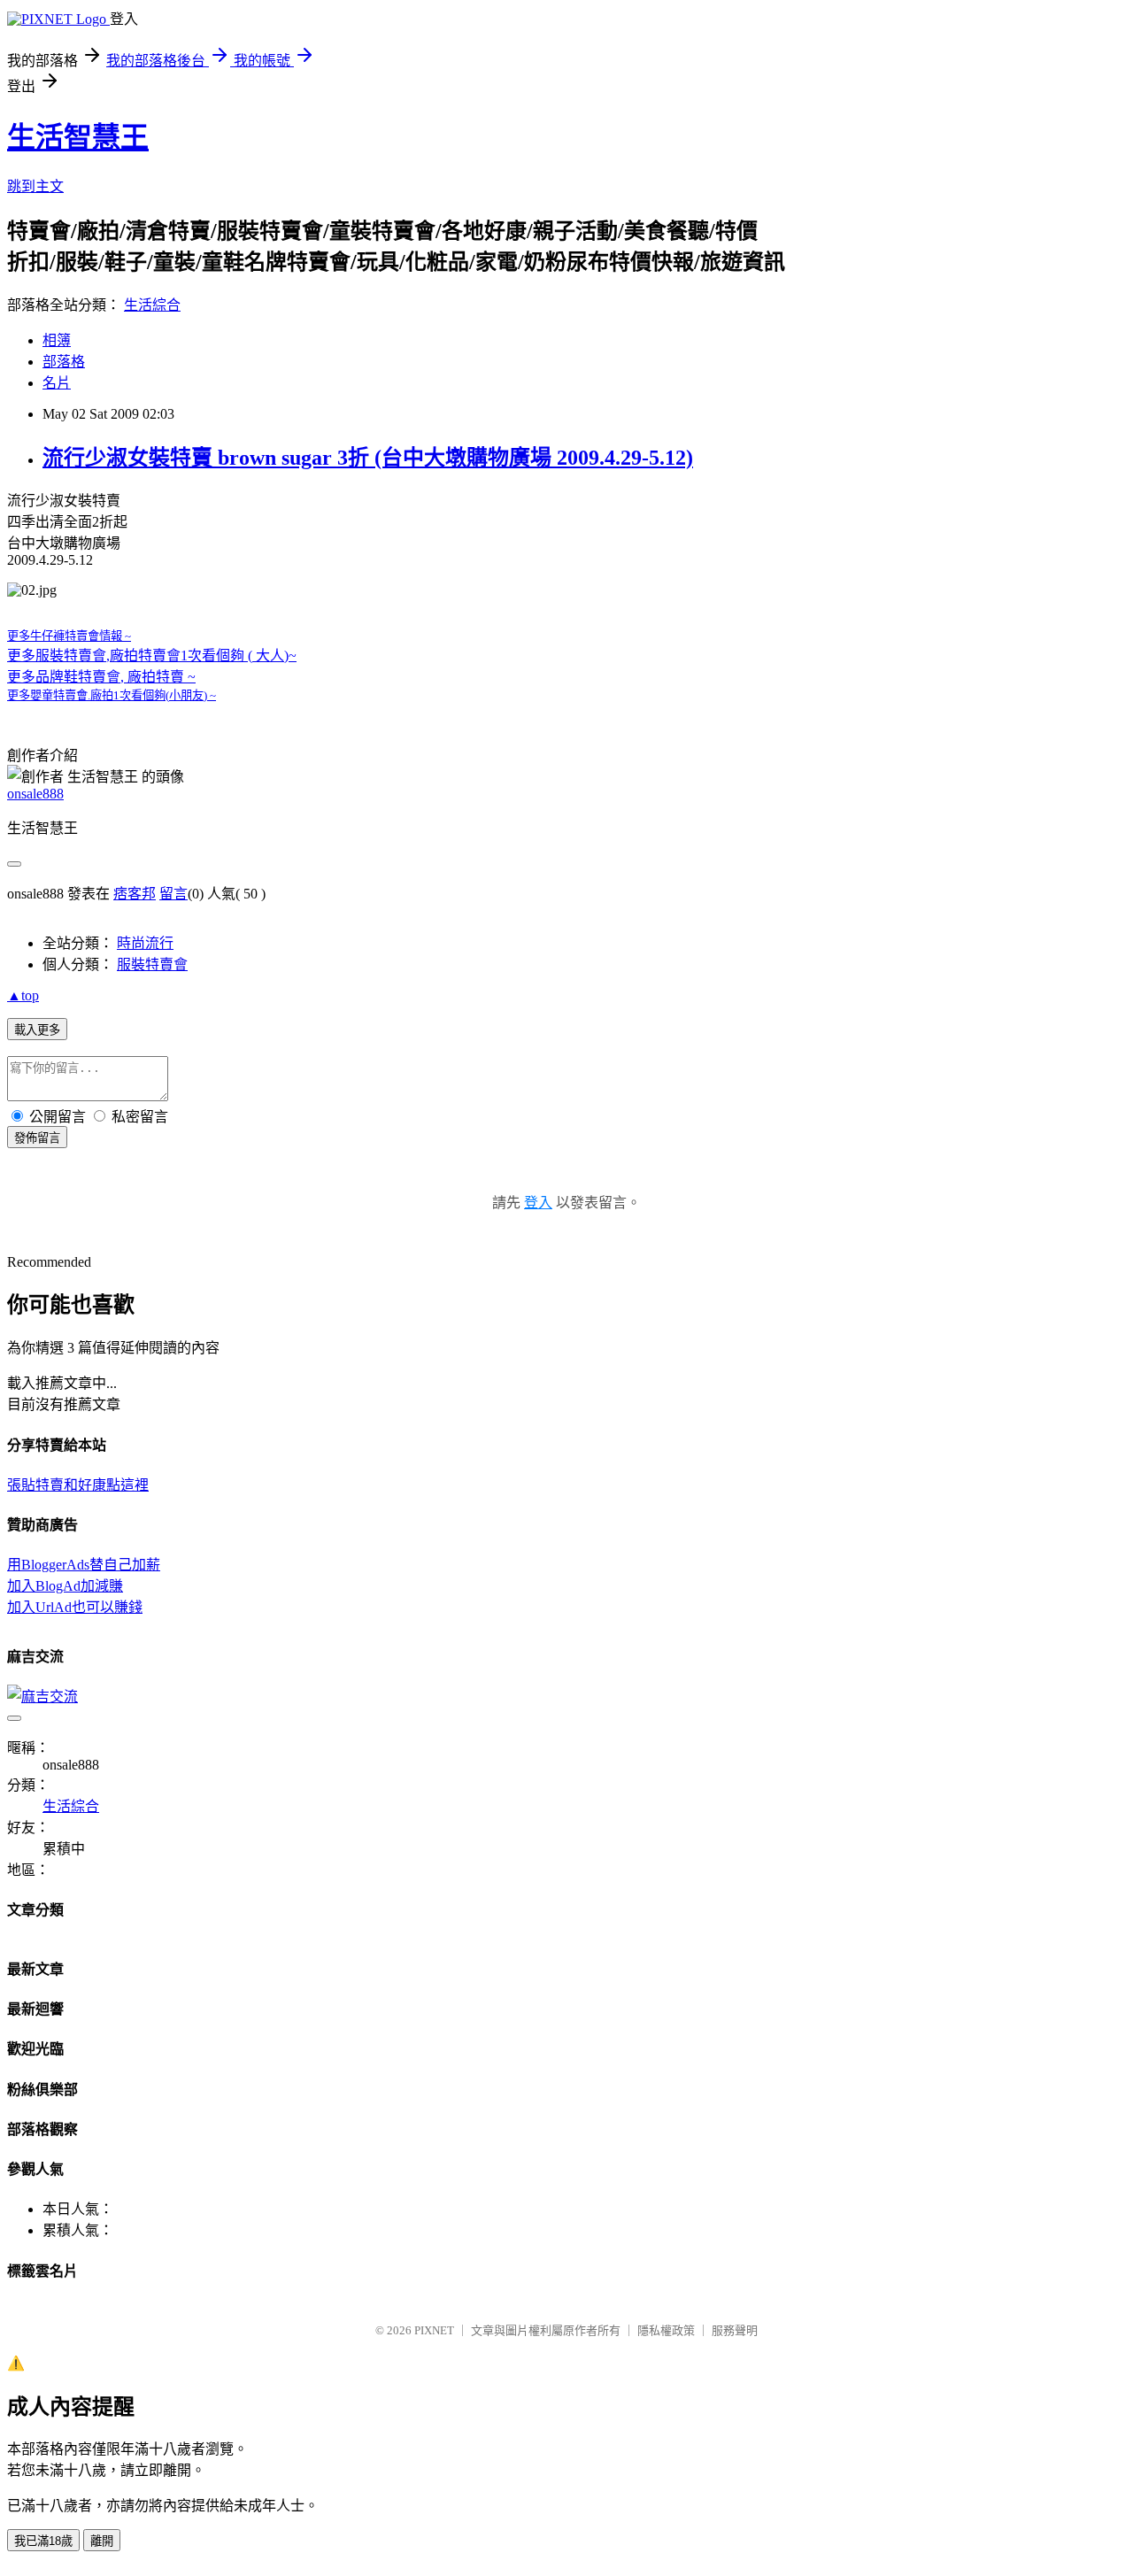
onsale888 (35, 794)
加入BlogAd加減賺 (65, 1586)
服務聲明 (735, 2330)
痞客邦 (135, 894)
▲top (23, 995)
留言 (173, 894)
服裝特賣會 (152, 964)
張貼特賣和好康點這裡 (78, 1485)
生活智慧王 (78, 137)
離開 (102, 2541)
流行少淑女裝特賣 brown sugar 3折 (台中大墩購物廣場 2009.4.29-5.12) (368, 458)
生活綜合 (152, 305)
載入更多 (37, 1030)
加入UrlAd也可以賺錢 (75, 1607)
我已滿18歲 (43, 2541)
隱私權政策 (666, 2330)
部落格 (64, 362)
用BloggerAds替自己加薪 (84, 1565)
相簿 (57, 340)
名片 (57, 383)
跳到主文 (35, 186)
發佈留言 (37, 1138)
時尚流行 (145, 943)
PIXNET (434, 2330)
